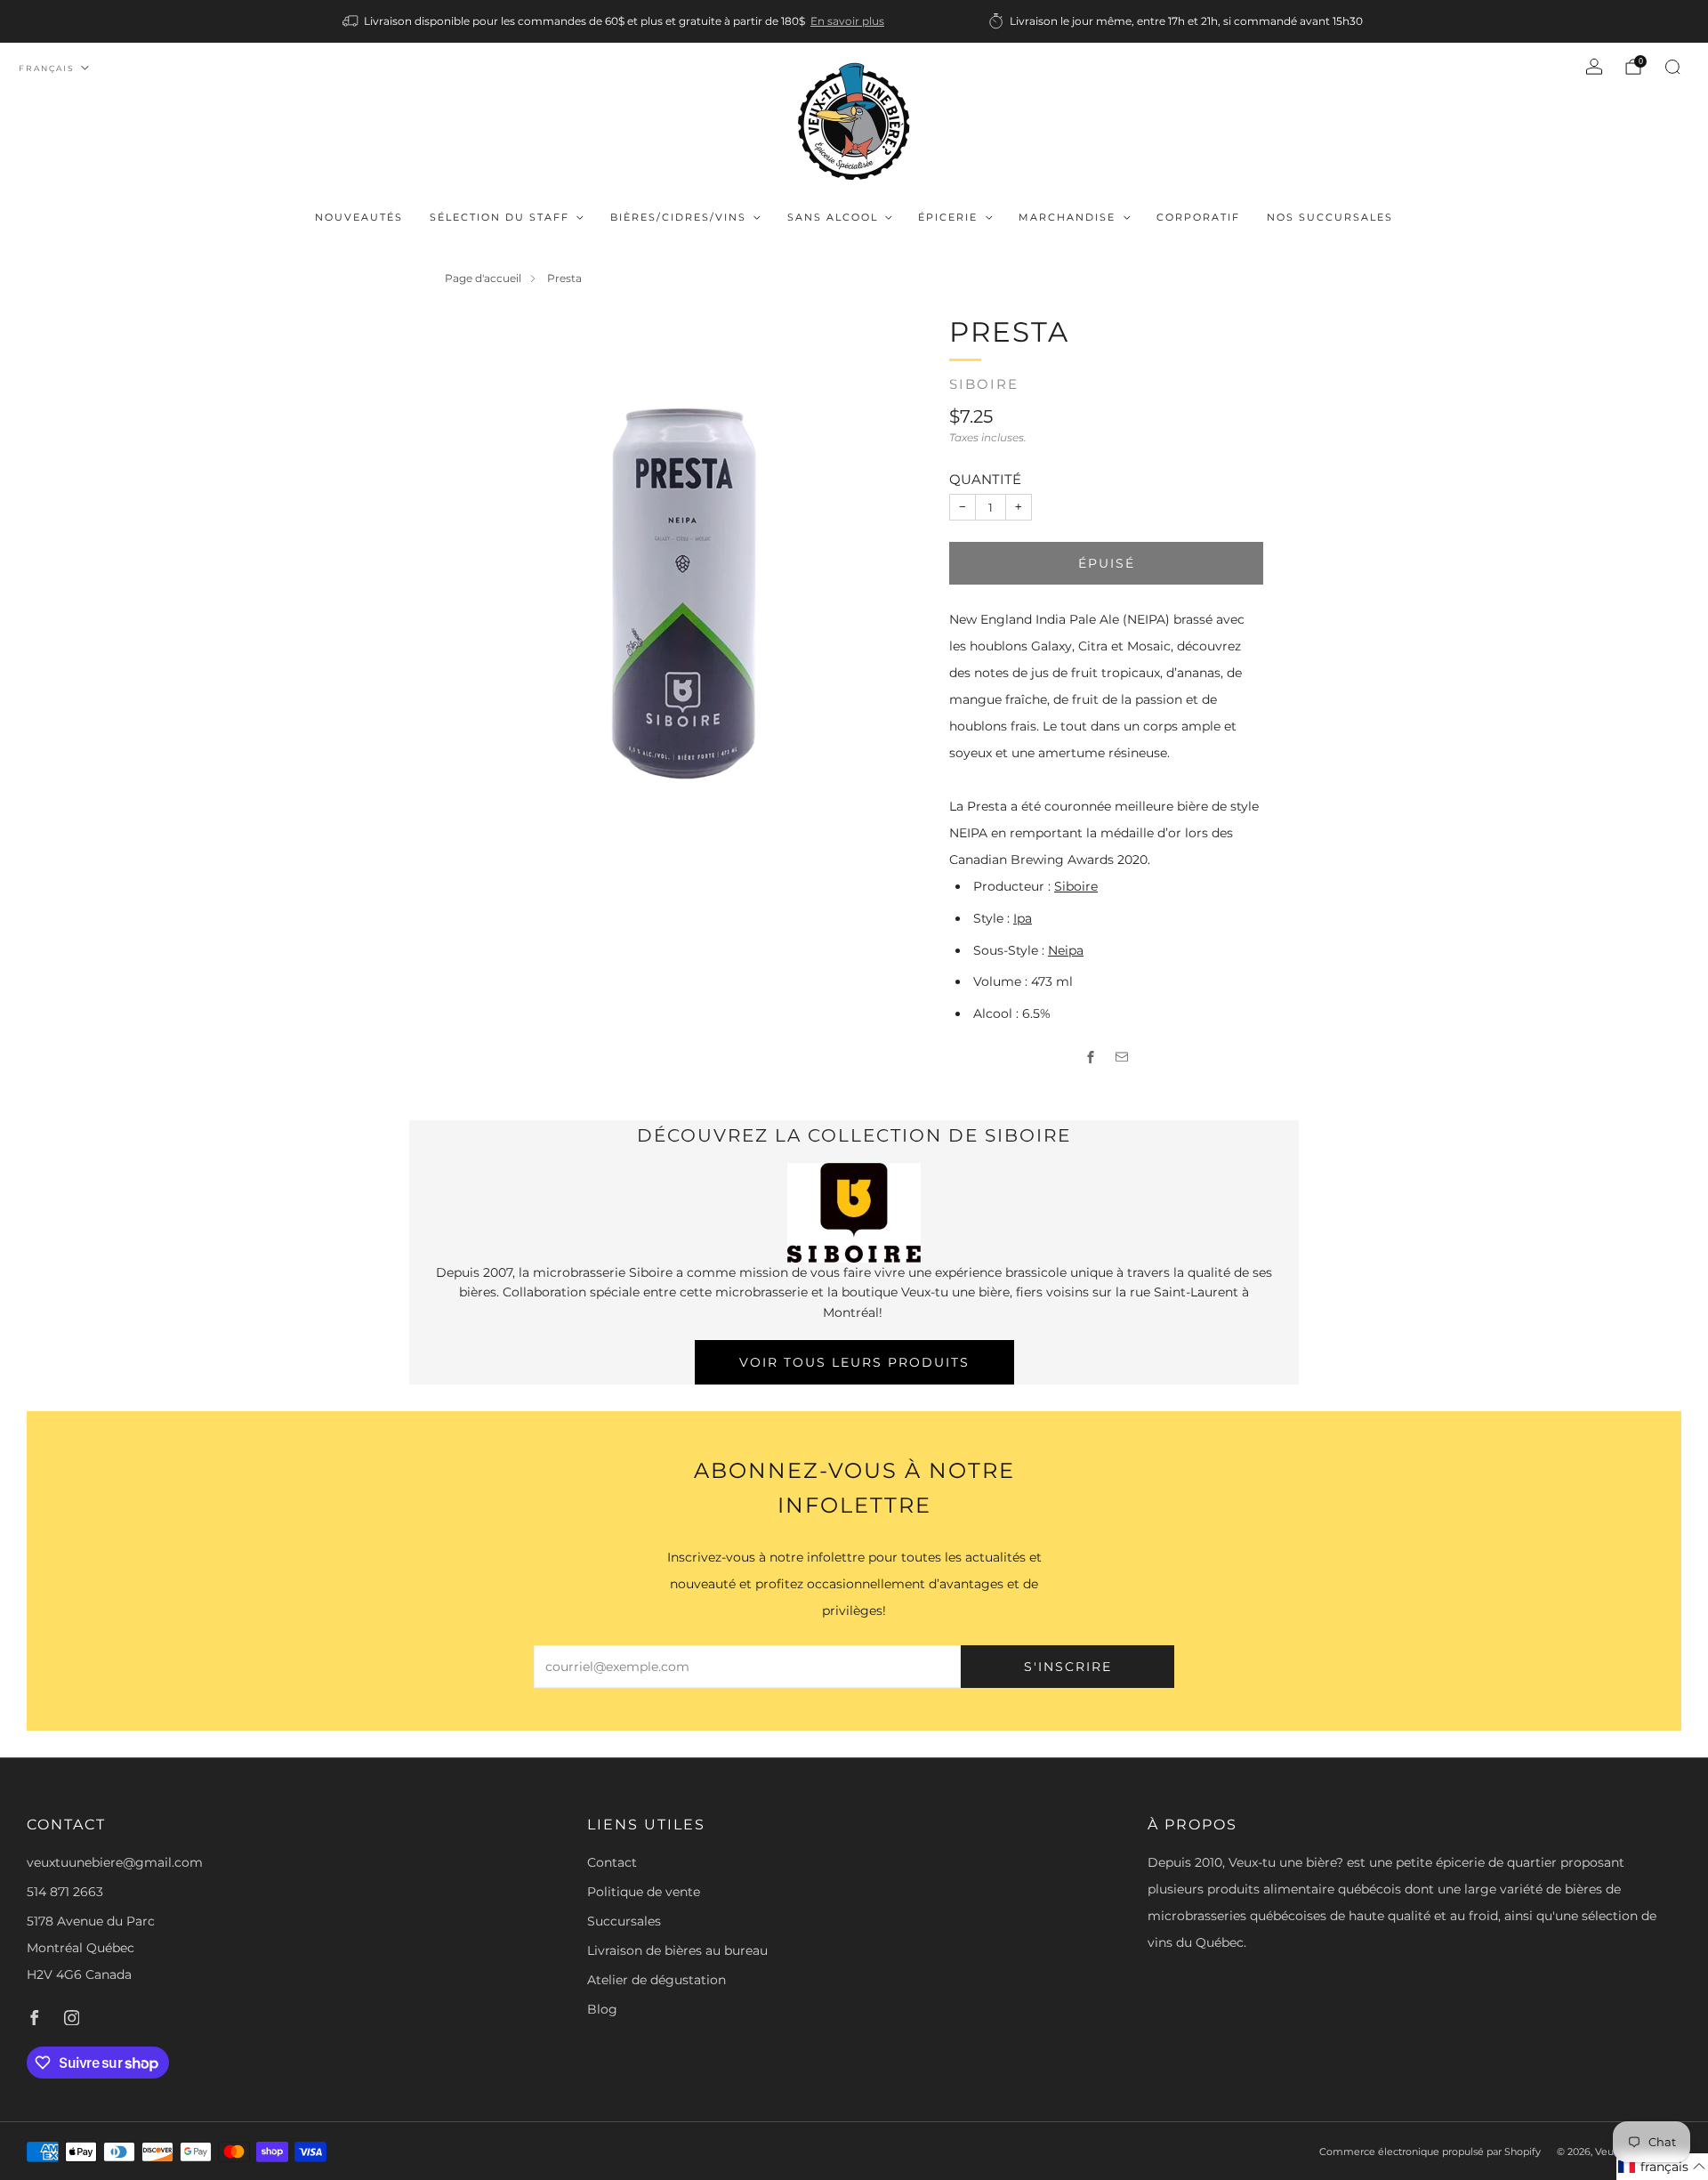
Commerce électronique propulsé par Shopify (1430, 2152)
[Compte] (1594, 67)
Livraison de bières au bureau (677, 1950)
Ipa (1023, 918)
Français (47, 68)
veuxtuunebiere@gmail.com (115, 1862)
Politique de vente (644, 1892)
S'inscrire (1068, 1667)
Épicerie (948, 217)
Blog (602, 2009)
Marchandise (1067, 217)
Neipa (1066, 950)
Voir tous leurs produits (854, 1362)
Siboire (984, 384)
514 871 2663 (65, 1892)
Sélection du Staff (500, 217)
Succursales (624, 1921)
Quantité (985, 479)
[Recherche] (1672, 67)
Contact (612, 1862)
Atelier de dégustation (657, 1980)
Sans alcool (833, 217)
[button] (1662, 2167)
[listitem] (615, 21)
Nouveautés (359, 217)
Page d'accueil (483, 278)
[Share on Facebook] (1091, 1058)
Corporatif (1198, 217)
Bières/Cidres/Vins (678, 217)
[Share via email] (1122, 1058)
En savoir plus (847, 21)
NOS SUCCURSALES (1330, 217)
